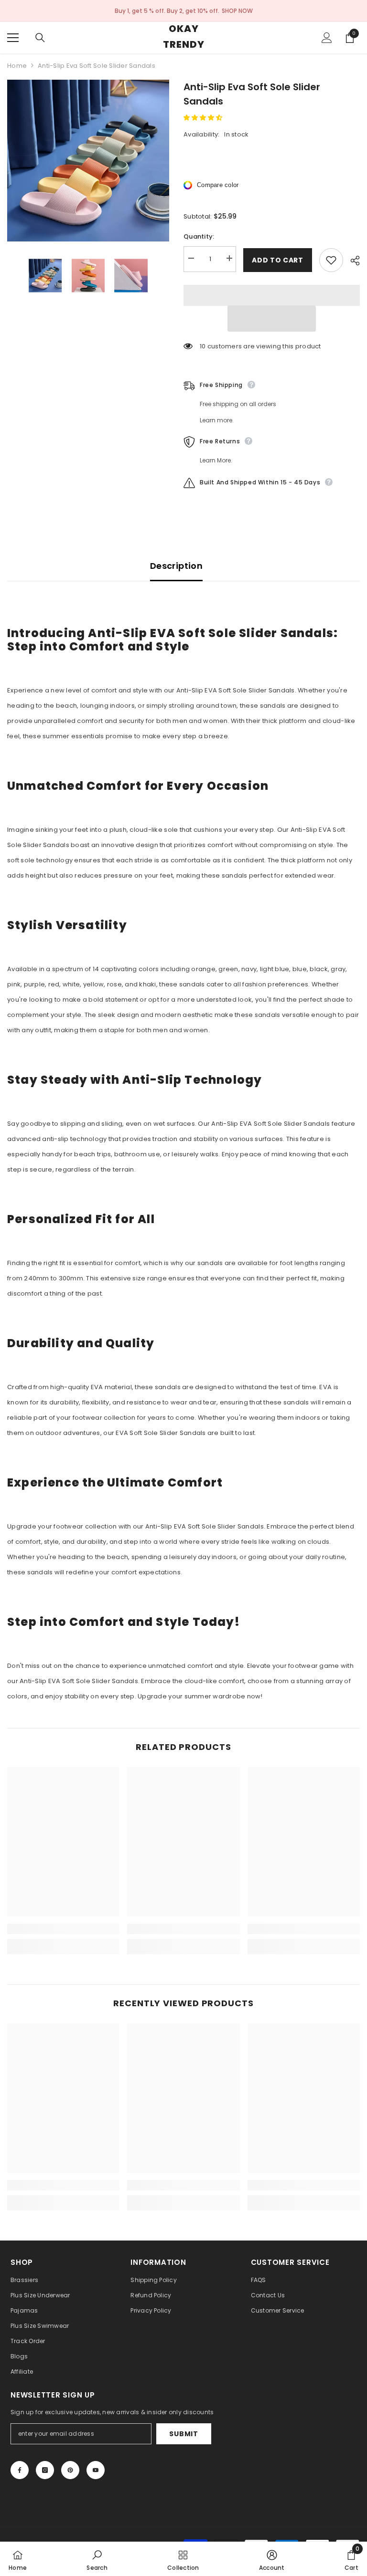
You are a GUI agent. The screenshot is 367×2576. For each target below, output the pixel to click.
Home (17, 66)
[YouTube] (96, 2470)
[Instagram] (45, 2470)
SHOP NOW (237, 11)
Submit (183, 2434)
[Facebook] (20, 2470)
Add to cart (278, 260)
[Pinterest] (70, 2470)
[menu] (13, 38)
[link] (63, 1929)
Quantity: (199, 236)
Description (176, 566)
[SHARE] (351, 261)
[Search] (40, 38)
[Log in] (327, 38)
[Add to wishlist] (331, 260)
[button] (204, 118)
